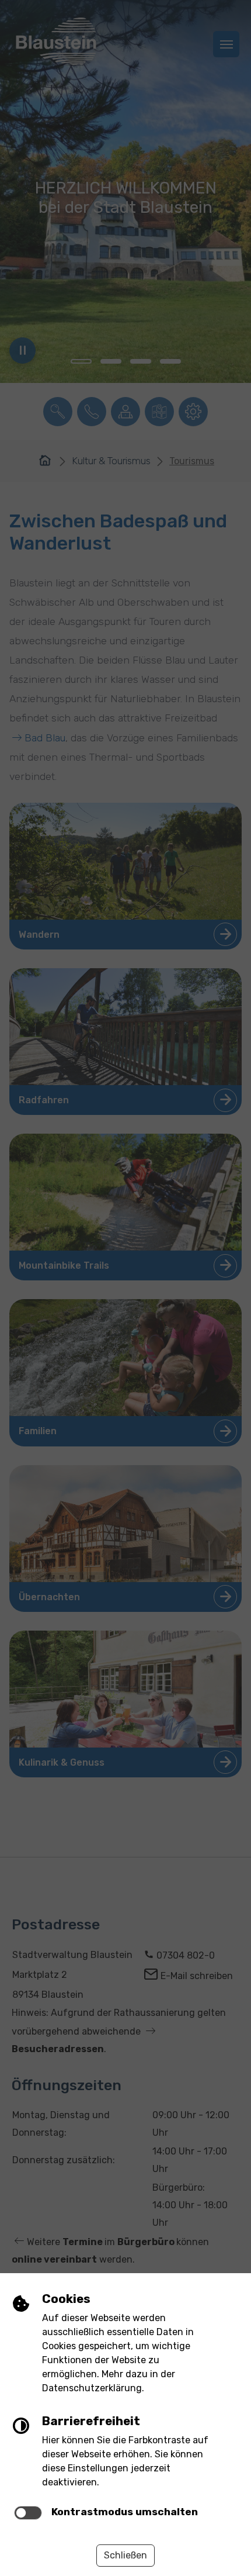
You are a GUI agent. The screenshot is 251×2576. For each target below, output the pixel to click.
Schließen (125, 2555)
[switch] (28, 2513)
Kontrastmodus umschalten (125, 2512)
